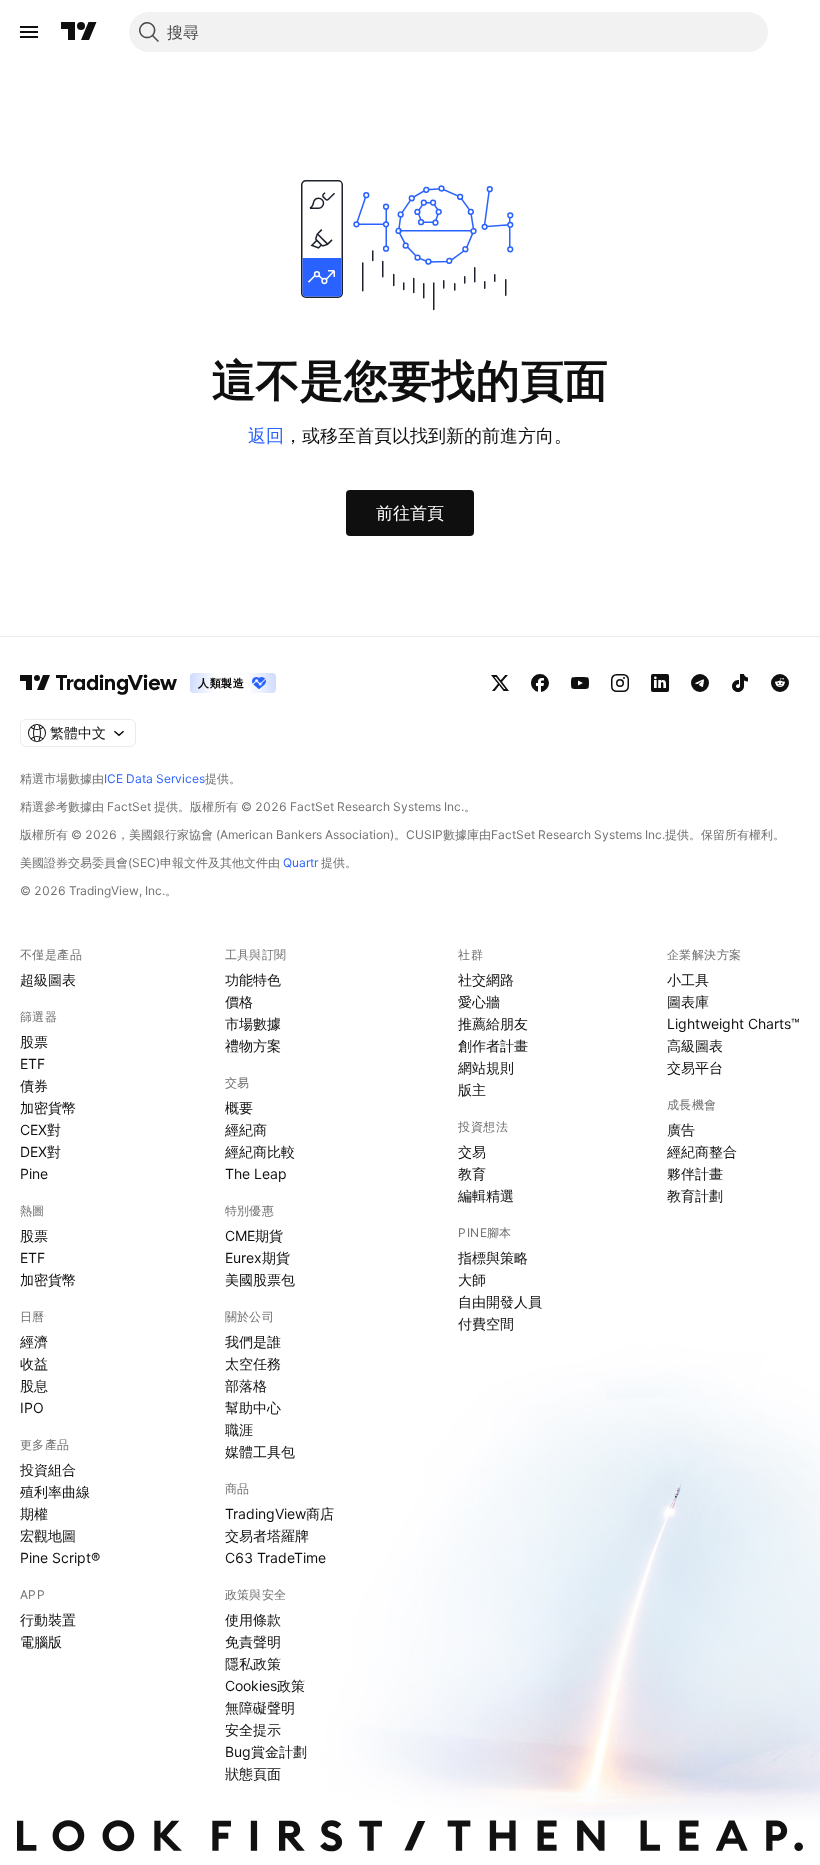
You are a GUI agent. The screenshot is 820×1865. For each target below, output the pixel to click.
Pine (34, 1173)
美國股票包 (260, 1279)
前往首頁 (410, 513)
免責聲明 (253, 1641)
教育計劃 (695, 1195)
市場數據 (253, 1023)
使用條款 (253, 1619)
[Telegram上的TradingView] (700, 683)
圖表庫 (688, 1001)
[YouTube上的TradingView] (580, 683)
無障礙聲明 (260, 1707)
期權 (34, 1513)
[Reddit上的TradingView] (780, 683)
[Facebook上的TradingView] (540, 683)
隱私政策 (253, 1663)
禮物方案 (253, 1045)
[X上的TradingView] (500, 683)
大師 (472, 1279)
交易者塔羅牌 (267, 1535)
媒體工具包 (260, 1451)
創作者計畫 (493, 1045)
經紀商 (246, 1129)
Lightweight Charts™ (733, 1023)
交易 (472, 1151)
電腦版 (41, 1641)
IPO (32, 1407)
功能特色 (253, 979)
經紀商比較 (260, 1151)
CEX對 (40, 1129)
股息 (34, 1385)
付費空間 (486, 1323)
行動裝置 (48, 1619)
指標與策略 (493, 1257)
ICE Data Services (154, 778)
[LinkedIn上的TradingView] (660, 683)
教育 (472, 1173)
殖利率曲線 (55, 1491)
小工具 (688, 979)
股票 (34, 1041)
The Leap (256, 1173)
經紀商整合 (702, 1151)
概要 (239, 1107)
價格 (239, 1001)
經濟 (34, 1341)
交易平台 (695, 1067)
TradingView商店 (279, 1513)
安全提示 (253, 1729)
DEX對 (40, 1151)
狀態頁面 (253, 1773)
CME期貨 (254, 1235)
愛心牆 (479, 1001)
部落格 (246, 1385)
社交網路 (486, 979)
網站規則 (486, 1067)
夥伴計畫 (695, 1173)
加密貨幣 (48, 1107)
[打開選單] (29, 32)
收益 (34, 1363)
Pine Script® (60, 1557)
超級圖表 (48, 979)
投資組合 (48, 1469)
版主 (472, 1089)
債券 (34, 1085)
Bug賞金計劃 (266, 1751)
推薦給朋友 (493, 1023)
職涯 (239, 1429)
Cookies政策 (265, 1685)
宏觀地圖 (48, 1535)
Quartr (300, 862)
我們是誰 (253, 1341)
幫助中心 (253, 1407)
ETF (32, 1063)
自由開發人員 (500, 1301)
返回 (266, 435)
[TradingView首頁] (79, 32)
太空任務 (253, 1363)
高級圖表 (695, 1045)
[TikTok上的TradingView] (740, 683)
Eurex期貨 (257, 1257)
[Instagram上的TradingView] (620, 683)
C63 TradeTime (275, 1557)
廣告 (681, 1129)
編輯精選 (486, 1195)
